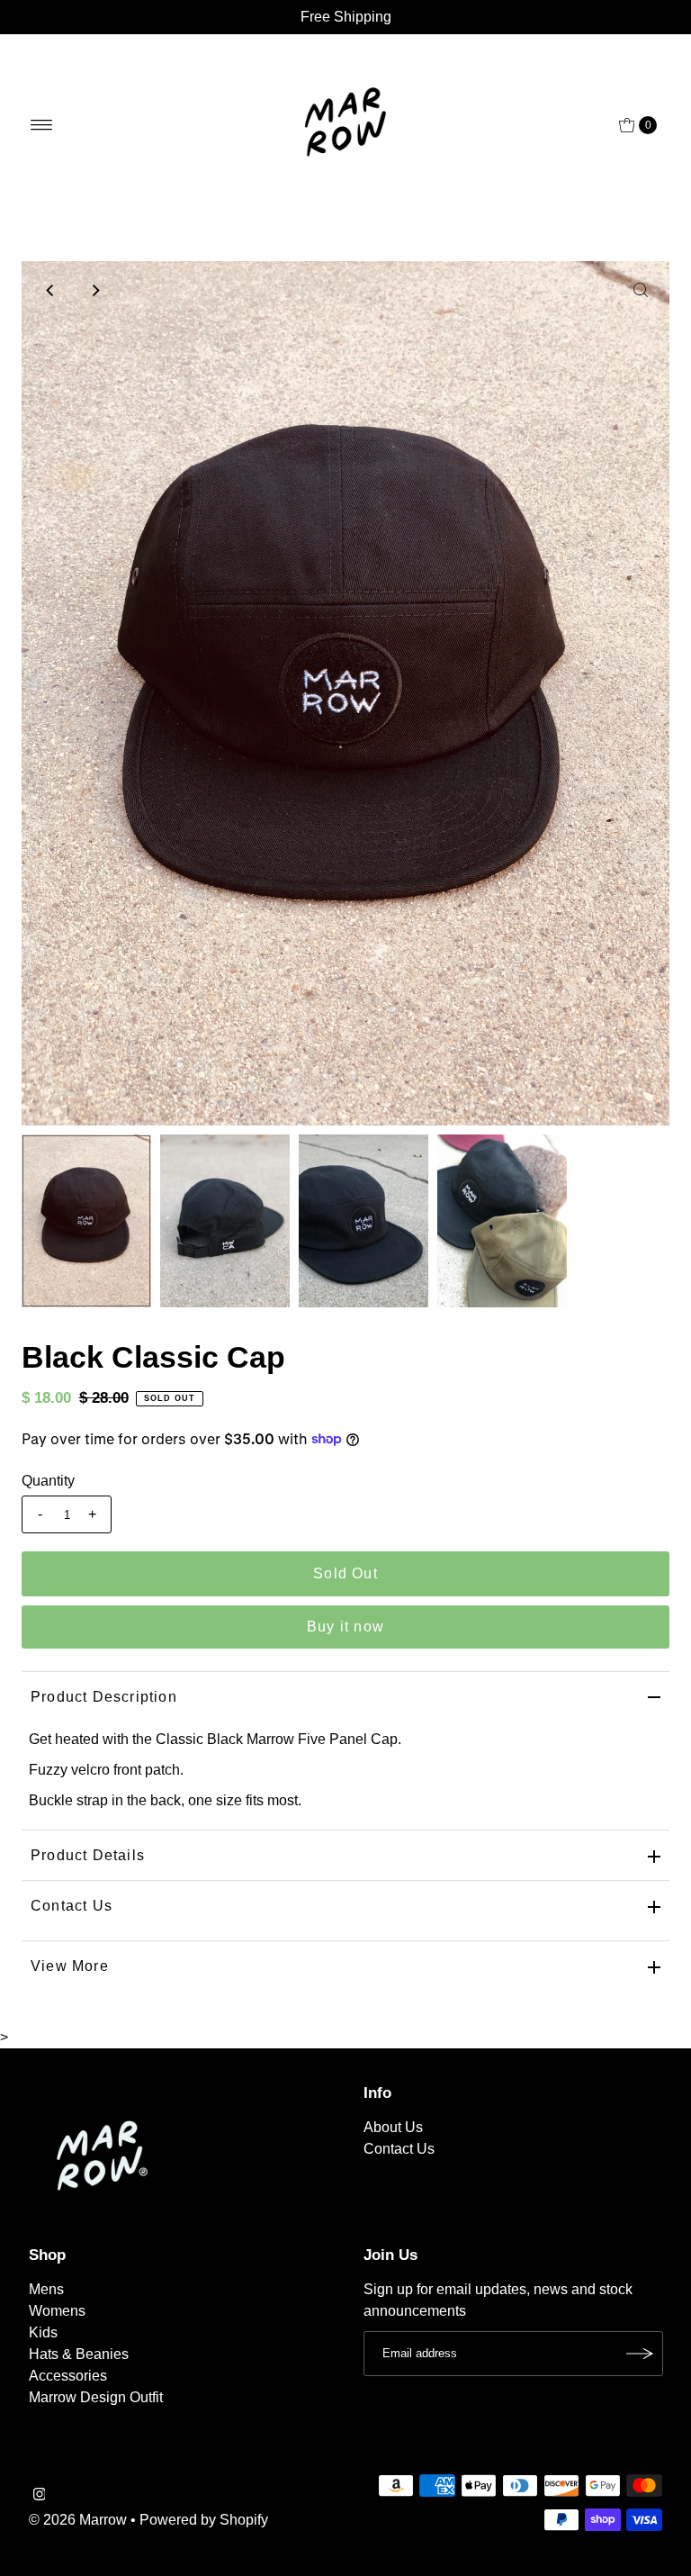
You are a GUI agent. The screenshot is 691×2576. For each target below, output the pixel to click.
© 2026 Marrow (78, 2520)
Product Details (88, 1855)
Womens (57, 2311)
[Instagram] (40, 2496)
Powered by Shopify (204, 2520)
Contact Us (72, 1906)
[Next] (94, 290)
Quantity (48, 1481)
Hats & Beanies (79, 2354)
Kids (43, 2332)
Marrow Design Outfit (96, 2397)
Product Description (104, 1697)
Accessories (68, 2376)
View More (70, 1966)
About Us (393, 2127)
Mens (46, 2289)
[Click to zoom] (641, 290)
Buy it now (345, 1627)
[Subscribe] (641, 2354)
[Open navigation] (42, 125)
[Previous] (50, 290)
